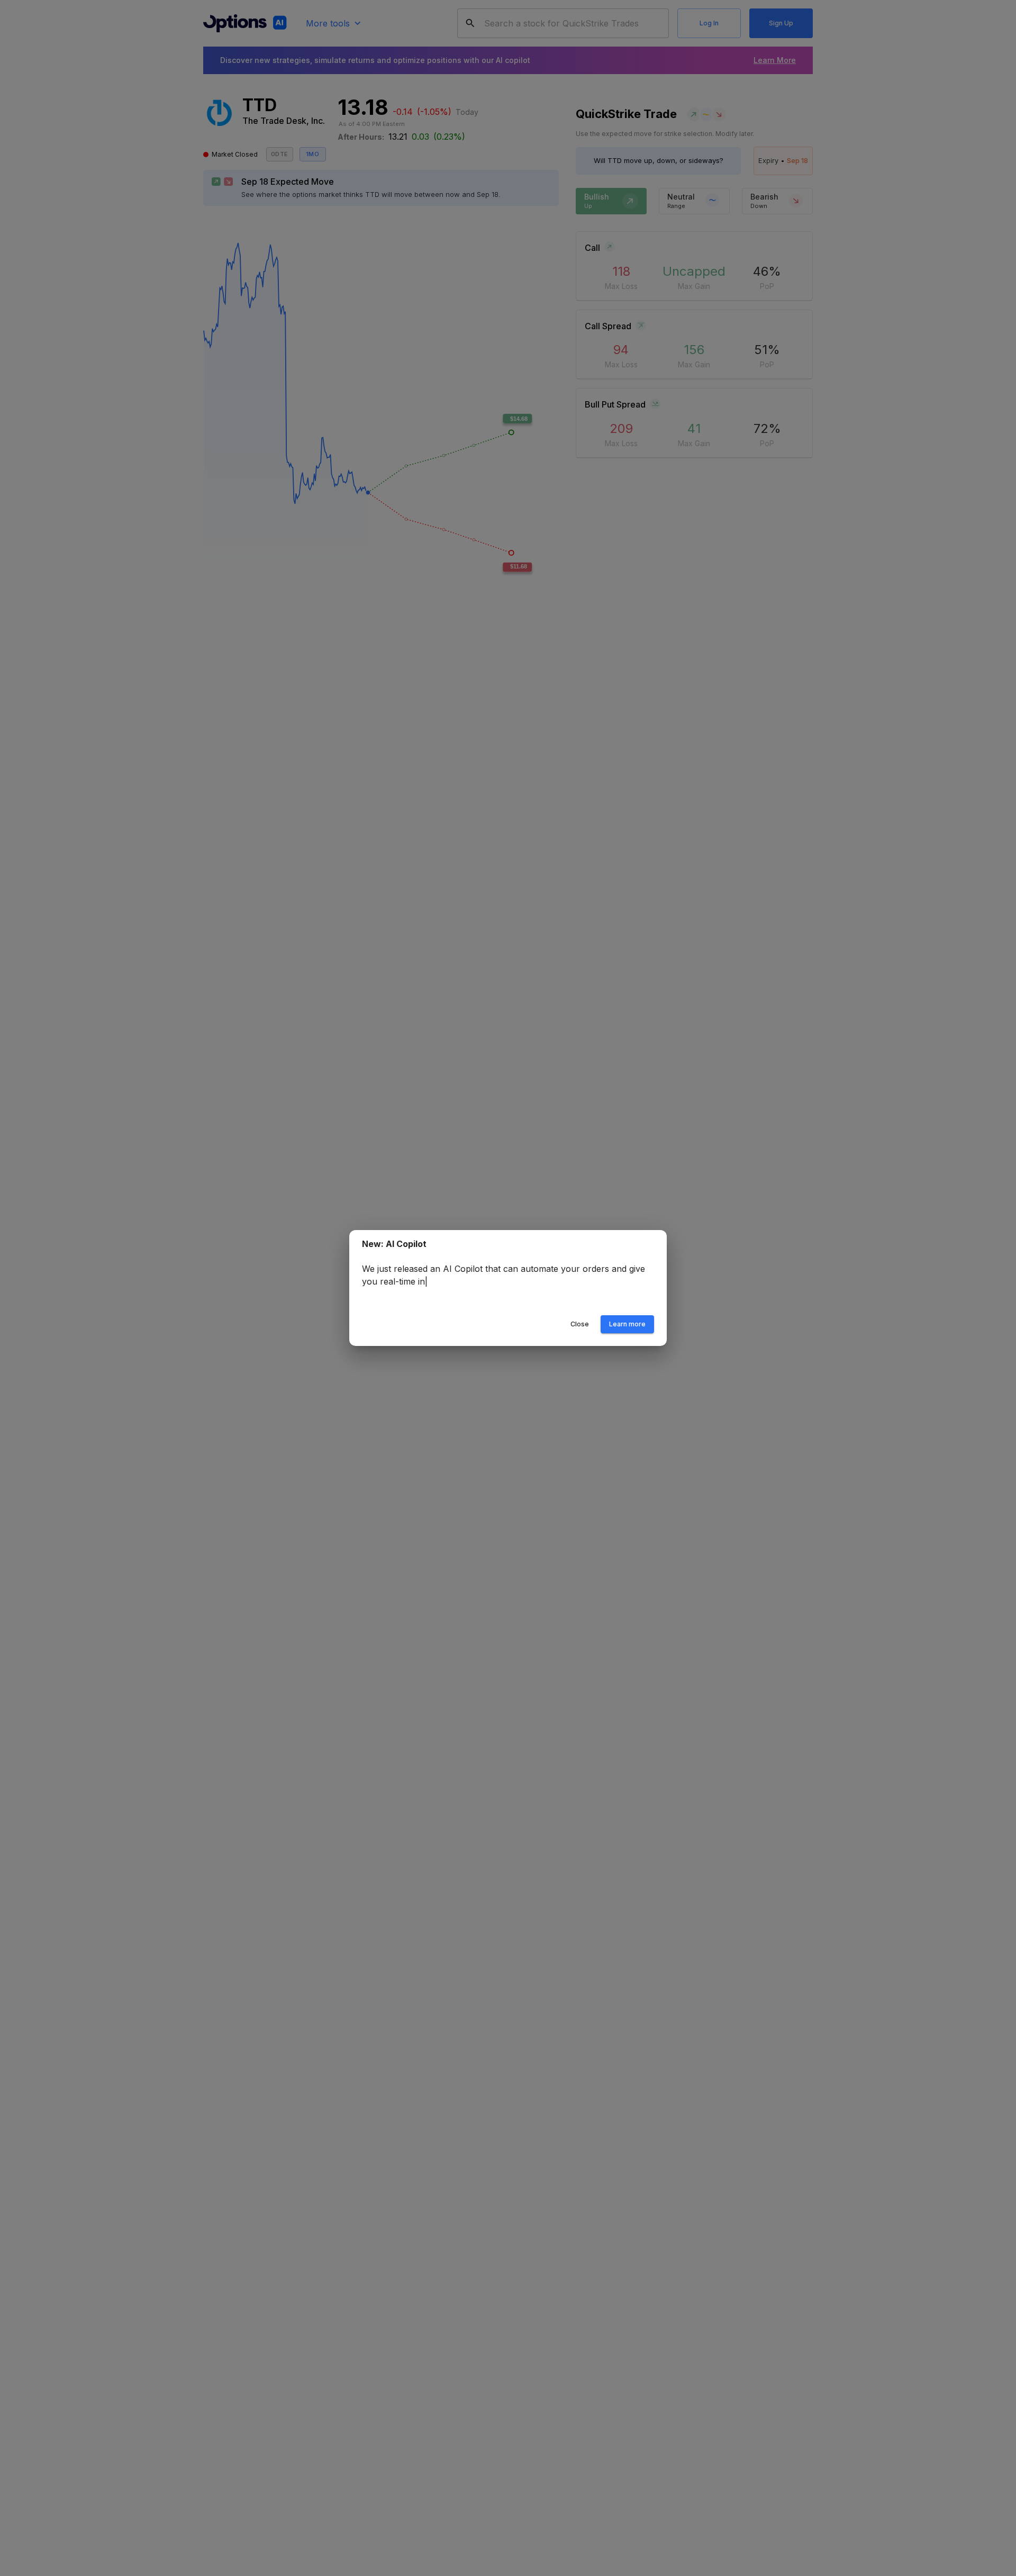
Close (580, 1324)
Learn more (627, 1324)
